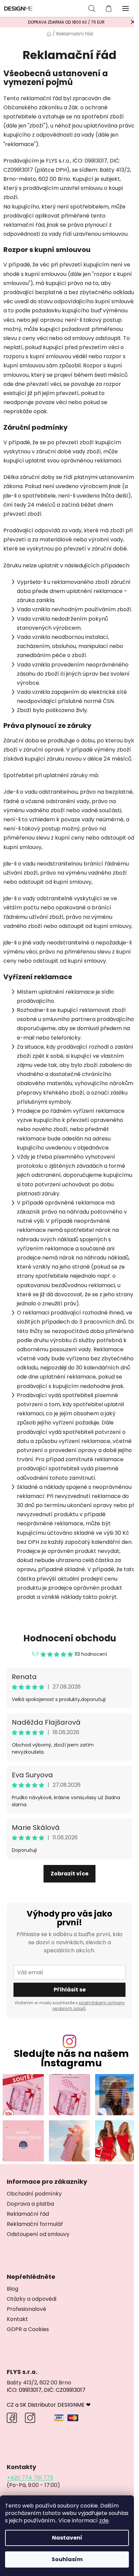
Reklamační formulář (35, 2224)
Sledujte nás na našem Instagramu (71, 2059)
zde (104, 2521)
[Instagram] (38, 2418)
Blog (12, 2289)
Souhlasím (67, 2559)
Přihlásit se (70, 1990)
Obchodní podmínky (34, 2194)
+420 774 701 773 (30, 2478)
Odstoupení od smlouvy (38, 2234)
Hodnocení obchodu (70, 1638)
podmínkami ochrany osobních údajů (89, 2006)
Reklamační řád (28, 2214)
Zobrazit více (69, 1874)
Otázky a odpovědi (32, 2299)
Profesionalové (26, 2309)
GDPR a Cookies (28, 2329)
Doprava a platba (30, 2204)
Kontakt (17, 2319)
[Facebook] (15, 2418)
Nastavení (67, 2538)
